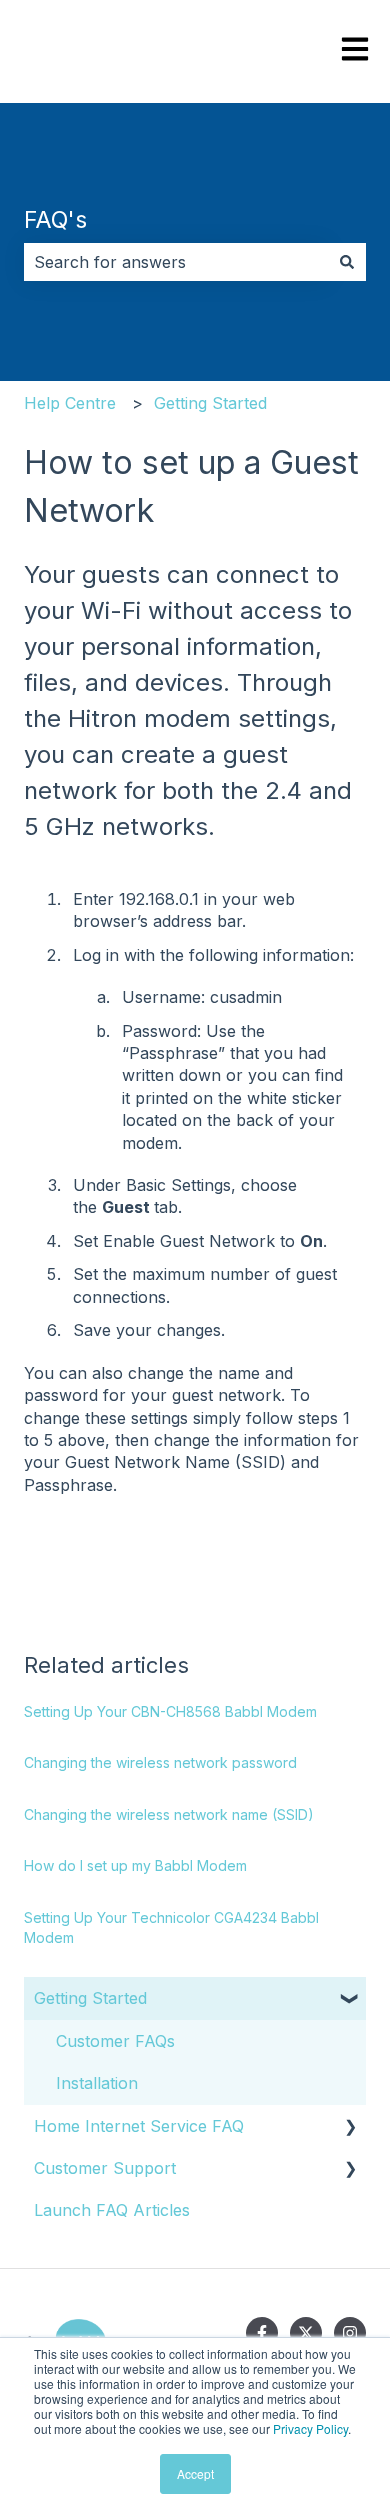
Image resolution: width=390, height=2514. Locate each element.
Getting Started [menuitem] (90, 1998)
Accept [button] (195, 2473)
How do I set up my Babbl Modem (135, 1865)
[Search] (347, 262)
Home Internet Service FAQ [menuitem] (139, 2126)
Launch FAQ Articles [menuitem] (112, 2210)
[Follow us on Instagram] (350, 2333)
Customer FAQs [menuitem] (115, 2041)
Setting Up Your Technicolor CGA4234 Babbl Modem (171, 1927)
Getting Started (210, 403)
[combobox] (176, 262)
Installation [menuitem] (97, 2083)
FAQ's (55, 220)
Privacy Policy (310, 2428)
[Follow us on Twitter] (306, 2333)
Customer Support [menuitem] (105, 2168)
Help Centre (70, 403)
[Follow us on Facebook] (262, 2333)
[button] (350, 1999)
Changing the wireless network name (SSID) (169, 1814)
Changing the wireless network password (160, 1762)
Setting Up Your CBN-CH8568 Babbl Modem (170, 1711)
